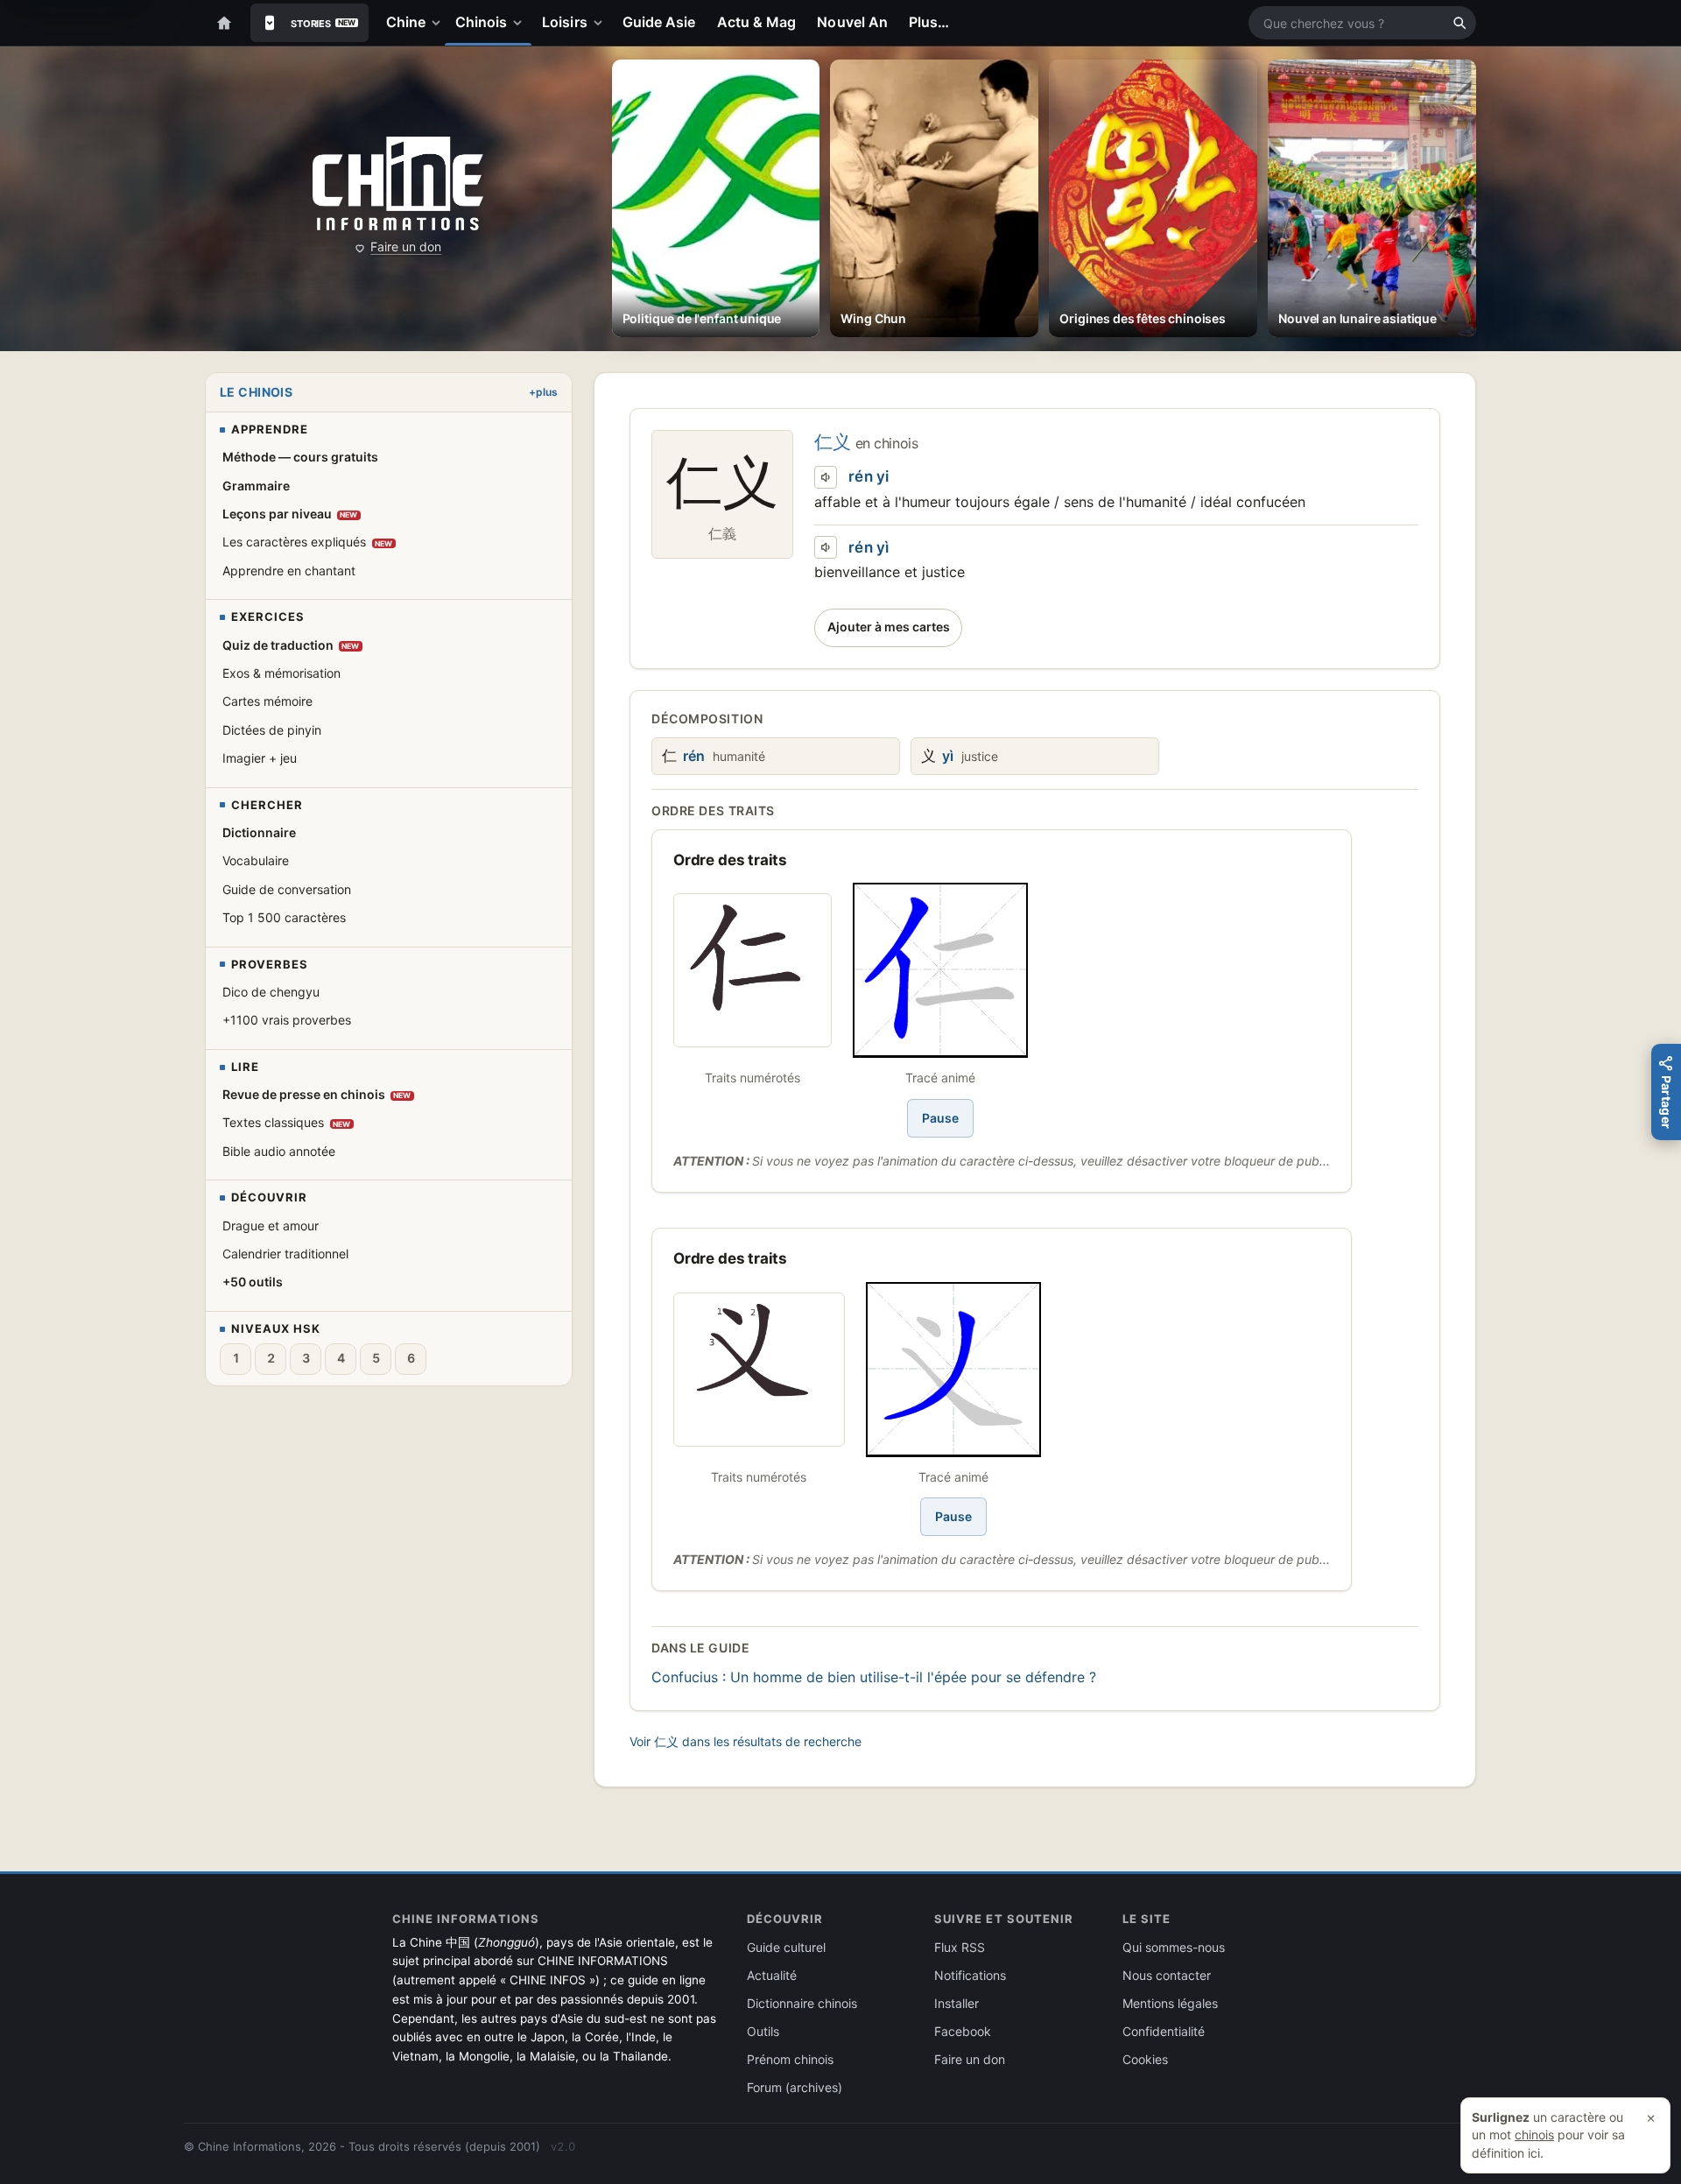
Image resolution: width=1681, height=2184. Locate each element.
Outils (763, 2031)
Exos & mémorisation (281, 673)
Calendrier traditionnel (285, 1254)
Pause (940, 1118)
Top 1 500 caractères (284, 917)
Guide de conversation (287, 889)
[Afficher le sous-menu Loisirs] (601, 23)
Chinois (482, 22)
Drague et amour (271, 1226)
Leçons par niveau (290, 514)
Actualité (772, 1975)
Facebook (963, 2031)
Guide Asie (659, 22)
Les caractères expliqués (308, 542)
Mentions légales (1170, 2003)
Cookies (1145, 2059)
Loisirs (565, 22)
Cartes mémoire (267, 701)
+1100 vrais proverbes (287, 1020)
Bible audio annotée (279, 1151)
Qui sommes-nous (1174, 1947)
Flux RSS (960, 1947)
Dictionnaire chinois (802, 2003)
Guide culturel (786, 1947)
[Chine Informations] (398, 184)
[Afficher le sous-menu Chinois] (521, 23)
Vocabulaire (256, 860)
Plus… (929, 22)
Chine (406, 22)
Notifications (970, 1975)
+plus (543, 392)
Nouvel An (852, 22)
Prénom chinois (790, 2059)
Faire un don (406, 247)
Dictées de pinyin (272, 730)
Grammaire (256, 486)
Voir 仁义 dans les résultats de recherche (746, 1741)
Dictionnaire (259, 832)
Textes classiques (287, 1122)
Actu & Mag (757, 22)
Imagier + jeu (260, 758)
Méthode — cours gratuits (300, 457)
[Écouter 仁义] (826, 477)
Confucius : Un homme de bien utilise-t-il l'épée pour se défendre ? (874, 1677)
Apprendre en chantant (289, 571)
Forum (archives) (795, 2087)
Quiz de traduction (291, 645)
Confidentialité (1164, 2031)
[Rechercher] (1459, 23)
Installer (957, 2003)
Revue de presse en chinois (317, 1094)
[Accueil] (224, 23)
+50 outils (253, 1282)
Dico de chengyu (271, 992)
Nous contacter (1167, 1975)
